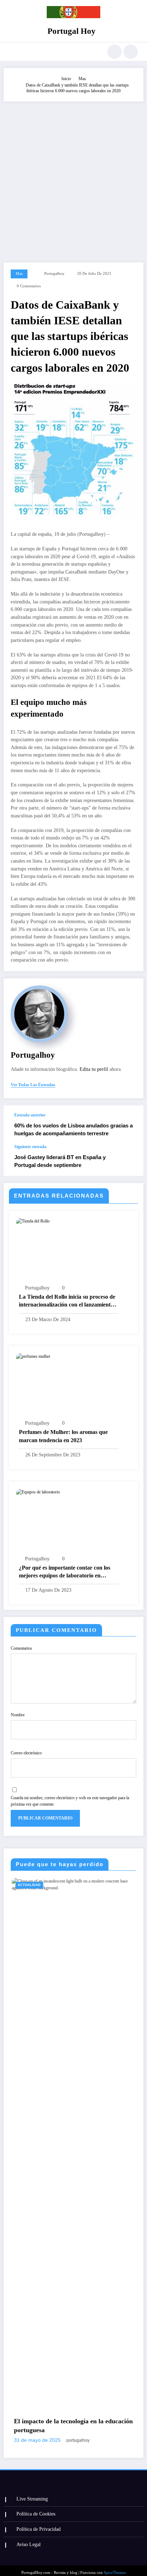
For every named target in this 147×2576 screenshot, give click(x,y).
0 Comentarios (29, 286)
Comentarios (21, 1648)
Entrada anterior (30, 1115)
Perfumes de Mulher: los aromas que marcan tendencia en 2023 (63, 1436)
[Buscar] (115, 52)
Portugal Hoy (72, 31)
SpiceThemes (115, 2564)
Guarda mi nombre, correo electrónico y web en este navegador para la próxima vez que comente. (70, 1801)
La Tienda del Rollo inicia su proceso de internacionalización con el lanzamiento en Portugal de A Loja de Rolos (67, 1301)
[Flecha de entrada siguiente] (131, 1160)
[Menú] (13, 52)
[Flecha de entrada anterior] (131, 1125)
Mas (19, 274)
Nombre (18, 1715)
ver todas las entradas (33, 1085)
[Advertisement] (73, 178)
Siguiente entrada (30, 1147)
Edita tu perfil (94, 1069)
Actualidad (59, 1885)
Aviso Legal (29, 2535)
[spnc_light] (131, 52)
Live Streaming (32, 2490)
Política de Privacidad (39, 2520)
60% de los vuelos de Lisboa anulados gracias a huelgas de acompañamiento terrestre (73, 1129)
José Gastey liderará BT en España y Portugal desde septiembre (60, 1161)
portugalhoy (54, 274)
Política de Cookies (36, 2505)
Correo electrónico (26, 1753)
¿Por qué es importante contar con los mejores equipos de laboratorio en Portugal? (65, 1572)
